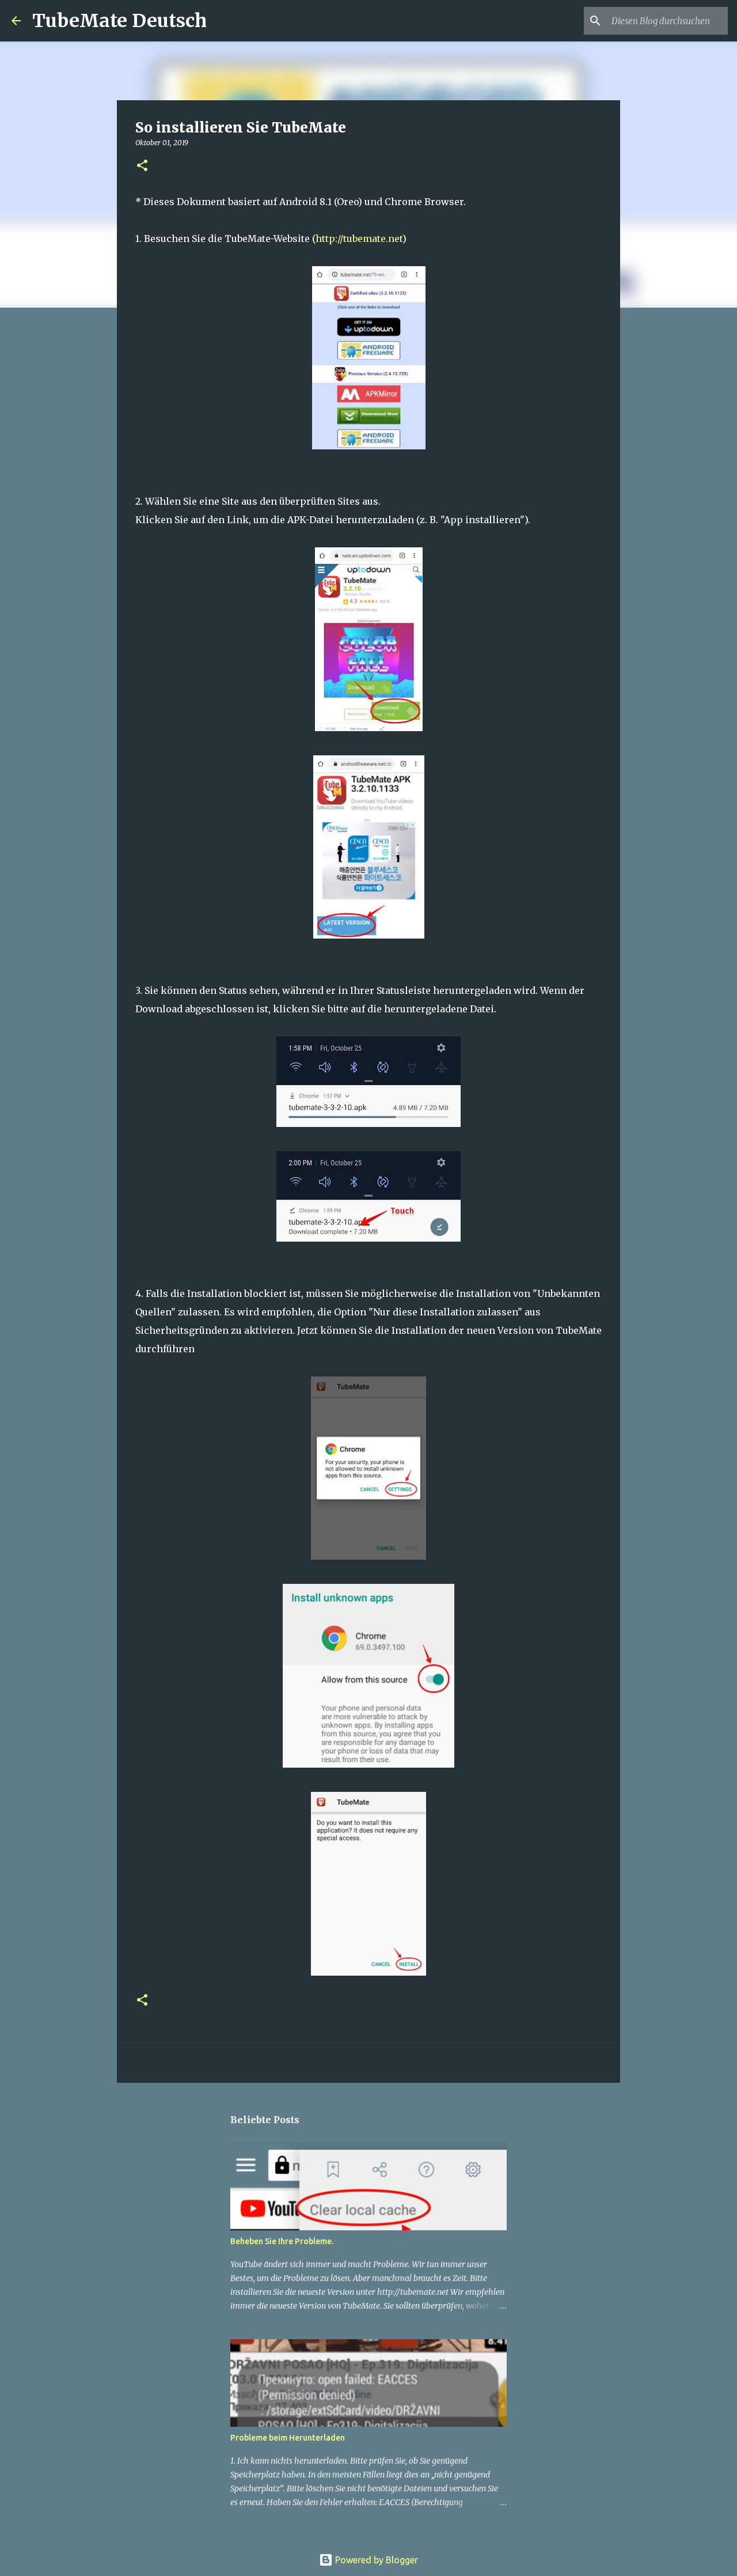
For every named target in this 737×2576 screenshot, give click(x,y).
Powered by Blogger (375, 2560)
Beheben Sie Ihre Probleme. (282, 2241)
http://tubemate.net (359, 239)
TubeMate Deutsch (119, 21)
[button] (142, 166)
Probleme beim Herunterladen (288, 2438)
